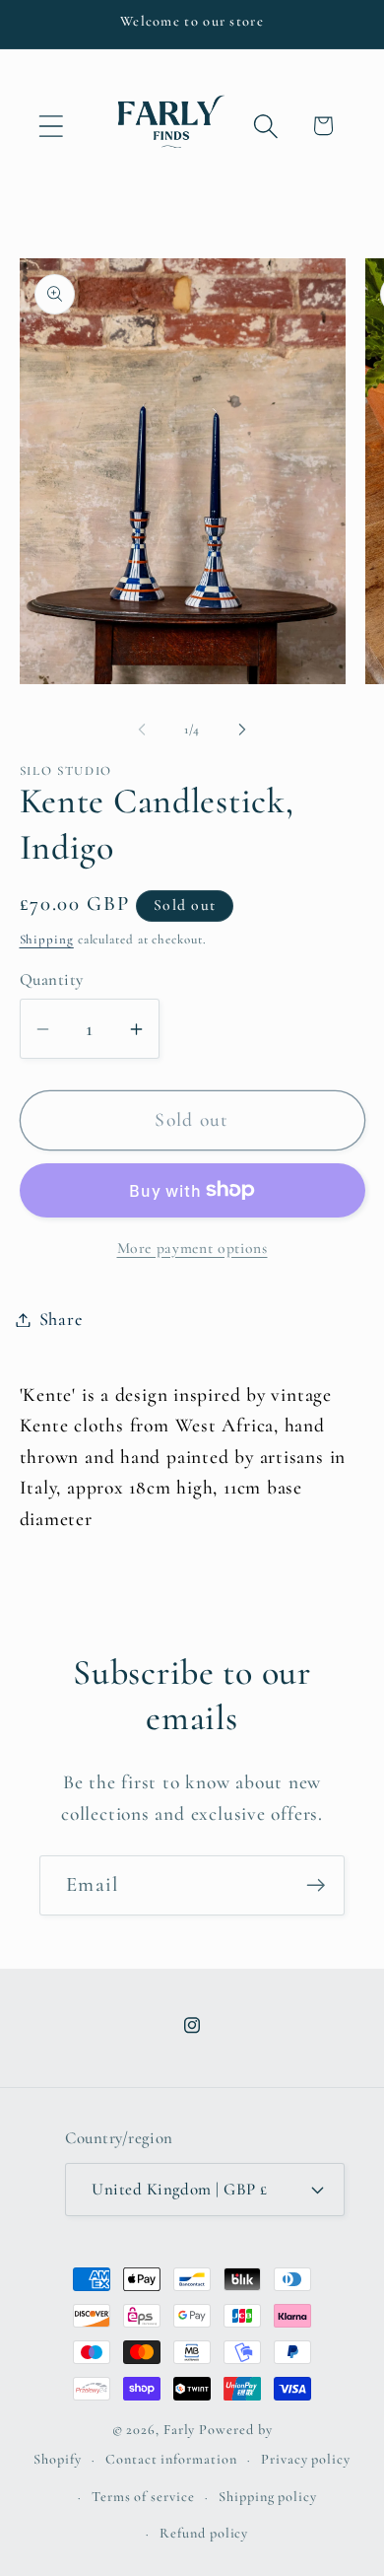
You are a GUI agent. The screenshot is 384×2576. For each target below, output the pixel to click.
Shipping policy (268, 2497)
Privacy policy (306, 2459)
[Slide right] (242, 730)
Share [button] (61, 1319)
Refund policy (204, 2533)
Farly (180, 2430)
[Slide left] (142, 730)
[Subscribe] (316, 1885)
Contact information (171, 2459)
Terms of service (143, 2497)
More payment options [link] (192, 1248)
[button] (51, 126)
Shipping (47, 940)
